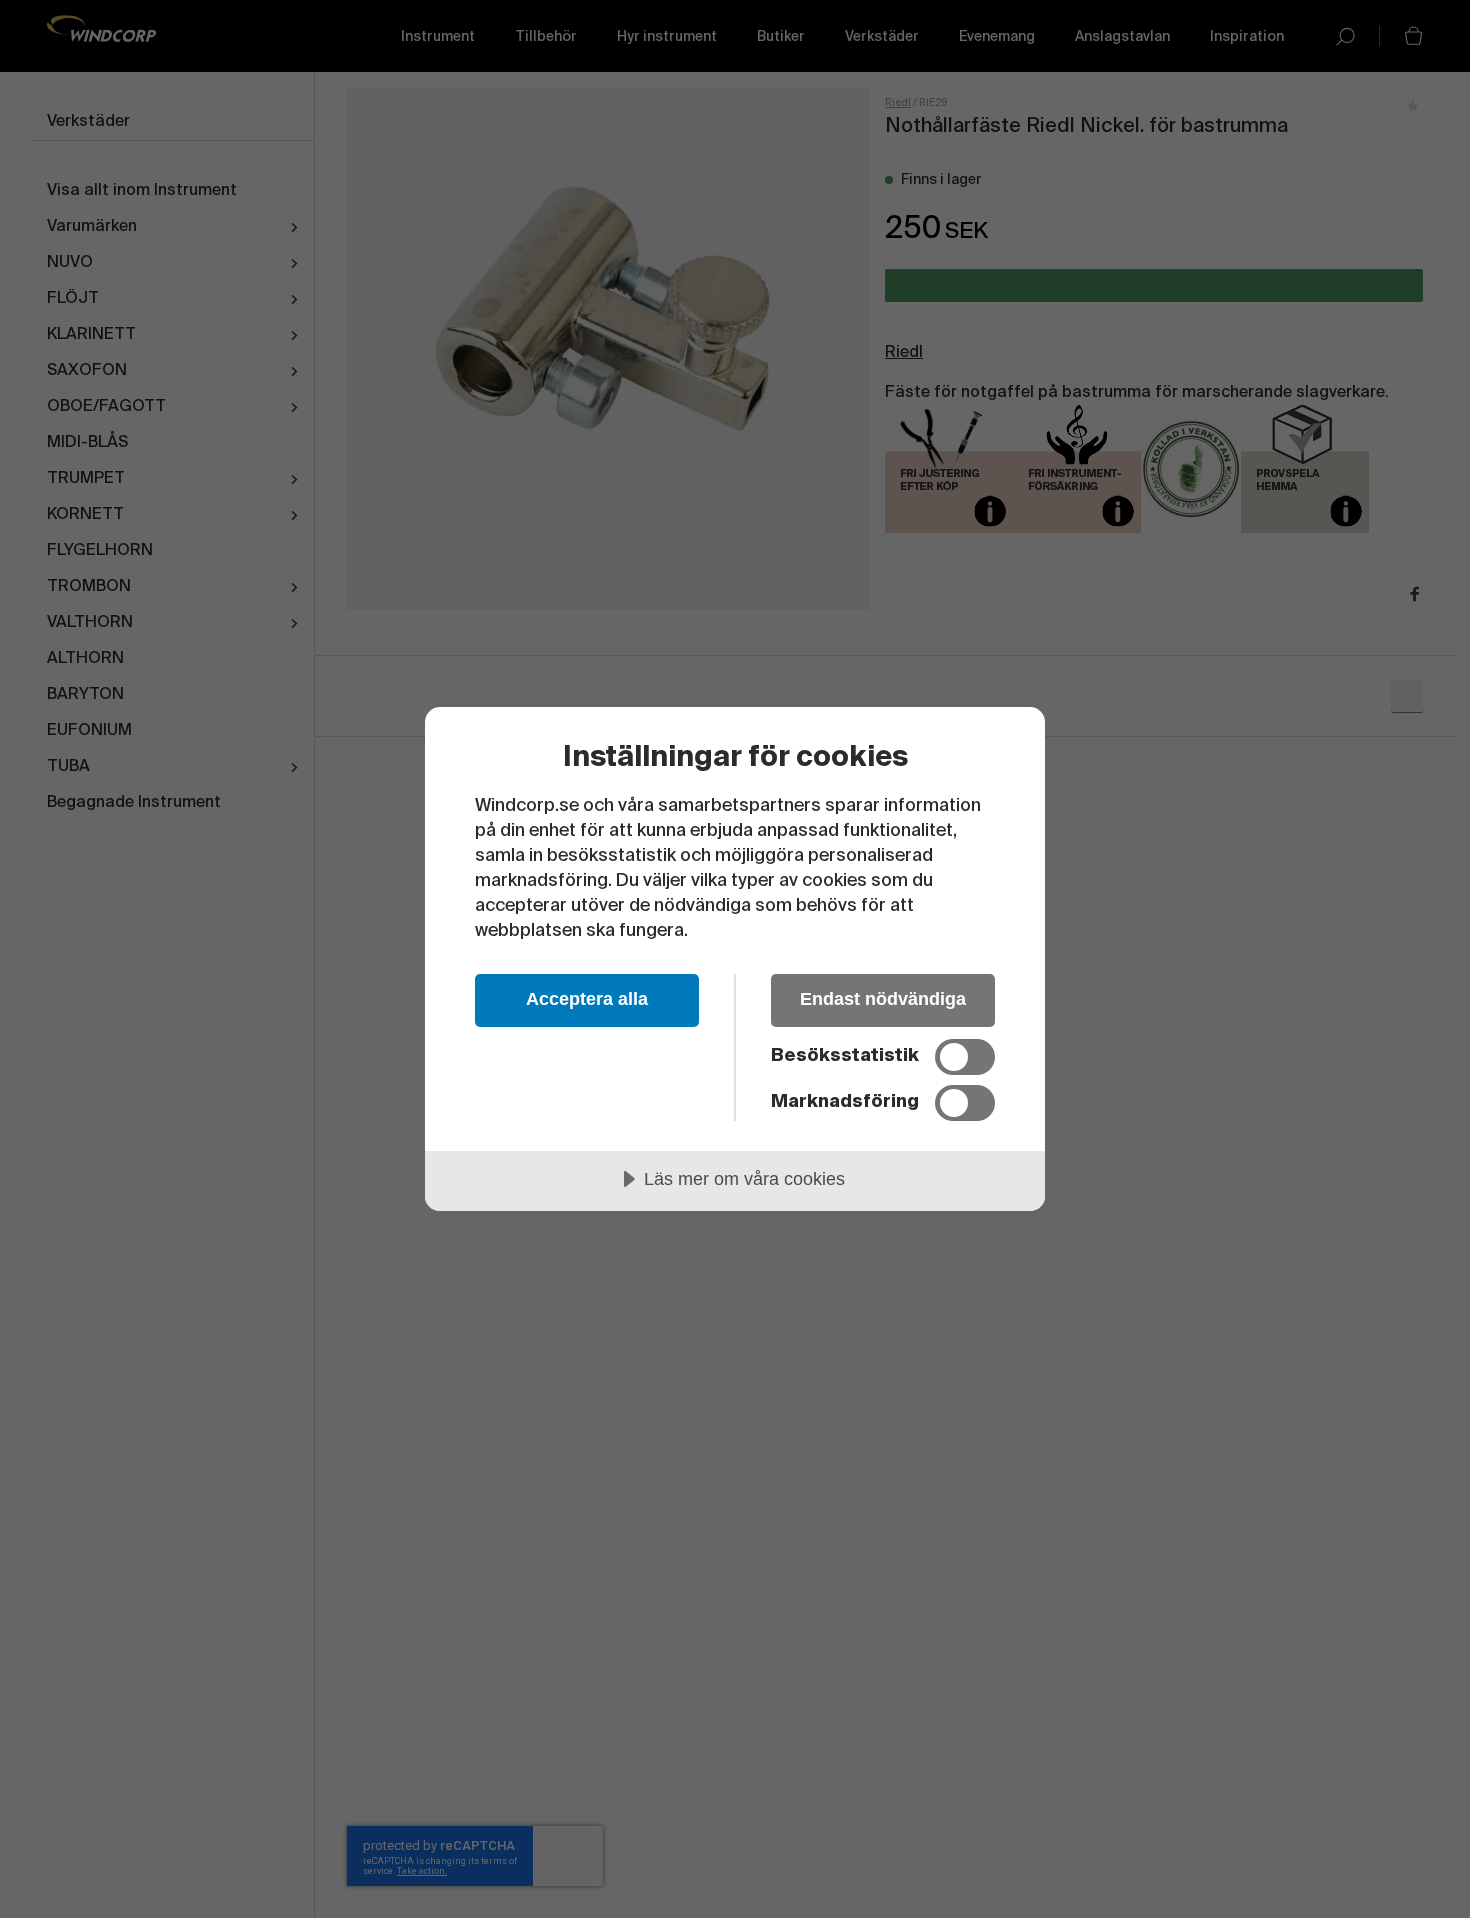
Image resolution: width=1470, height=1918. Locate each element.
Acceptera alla (587, 999)
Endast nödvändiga (883, 999)
